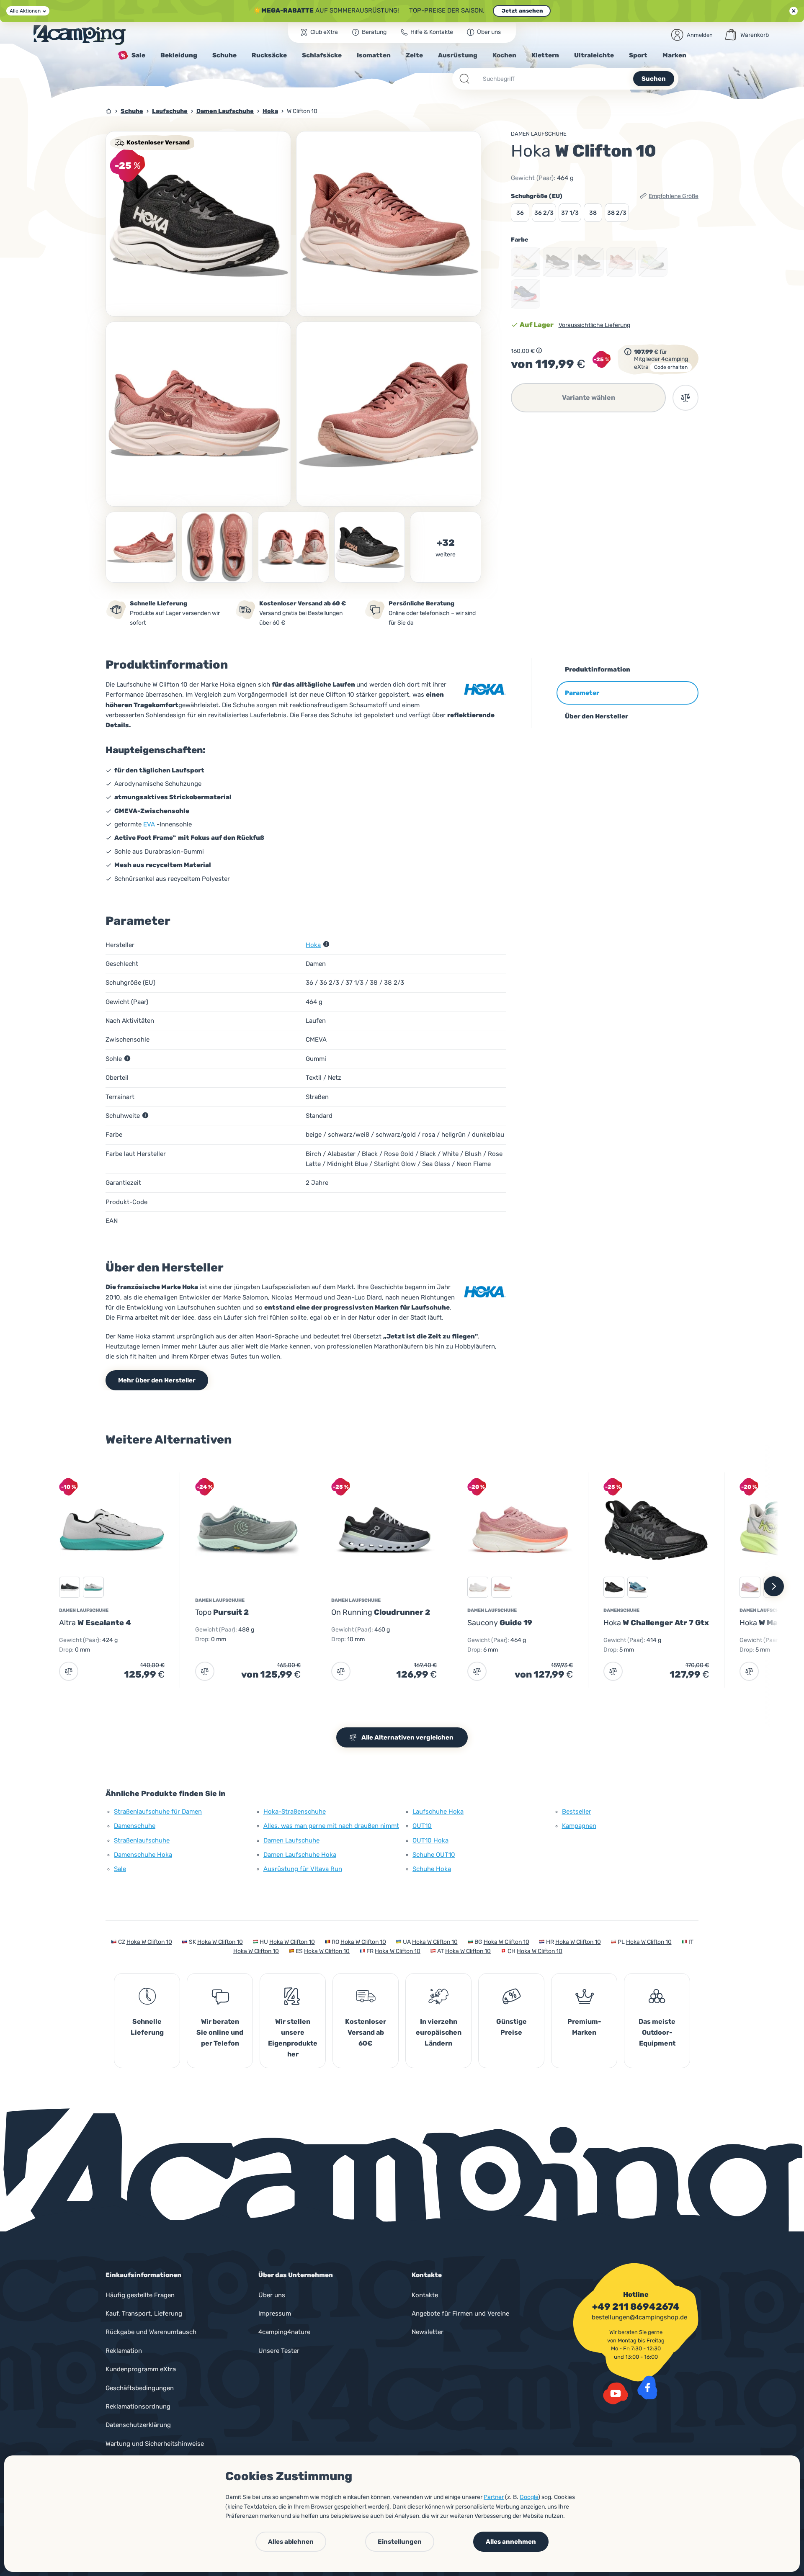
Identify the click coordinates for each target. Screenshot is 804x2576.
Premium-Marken (584, 2027)
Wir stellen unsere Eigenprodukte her (293, 2038)
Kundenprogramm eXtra (141, 2369)
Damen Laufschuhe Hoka (300, 1855)
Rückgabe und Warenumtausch (151, 2332)
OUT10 (422, 1826)
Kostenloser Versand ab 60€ (366, 2032)
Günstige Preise (512, 2027)
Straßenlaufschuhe (142, 1840)
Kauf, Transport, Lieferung (144, 2314)
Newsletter (428, 2332)
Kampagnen (579, 1826)
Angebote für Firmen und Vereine (460, 2314)
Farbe (520, 240)
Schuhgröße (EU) (537, 196)
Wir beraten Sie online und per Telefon (220, 2032)
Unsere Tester (279, 2351)
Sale (120, 1869)
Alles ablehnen (291, 2542)
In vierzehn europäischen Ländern (439, 2032)
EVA (149, 824)
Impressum (275, 2314)
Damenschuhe (135, 1826)
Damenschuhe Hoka (143, 1855)
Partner (494, 2497)
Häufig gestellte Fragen (140, 2295)
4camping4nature (284, 2332)
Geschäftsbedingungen (140, 2388)
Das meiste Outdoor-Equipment (657, 2032)
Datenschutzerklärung (138, 2425)
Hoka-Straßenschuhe (295, 1812)
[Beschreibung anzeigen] (539, 350)
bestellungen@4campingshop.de (639, 2317)
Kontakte (425, 2295)
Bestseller (577, 1812)
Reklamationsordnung (138, 2406)
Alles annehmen (511, 2542)
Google (529, 2497)
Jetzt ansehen (522, 11)
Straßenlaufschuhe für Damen (158, 1812)
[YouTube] (616, 2393)
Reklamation (124, 2351)
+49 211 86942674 (636, 2307)
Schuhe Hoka (432, 1869)
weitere (446, 555)
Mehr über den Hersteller (157, 1380)
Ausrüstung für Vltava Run (303, 1869)
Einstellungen (400, 2542)
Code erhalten (671, 367)
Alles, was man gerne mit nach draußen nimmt (331, 1826)
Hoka (313, 945)
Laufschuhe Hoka (438, 1812)
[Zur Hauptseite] (80, 35)
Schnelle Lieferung (147, 2027)
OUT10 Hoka (430, 1840)
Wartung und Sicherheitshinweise (155, 2444)
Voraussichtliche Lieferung (594, 325)
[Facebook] (647, 2388)
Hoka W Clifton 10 (149, 1942)
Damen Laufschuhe (539, 134)
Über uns (272, 2295)
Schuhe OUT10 (434, 1855)
